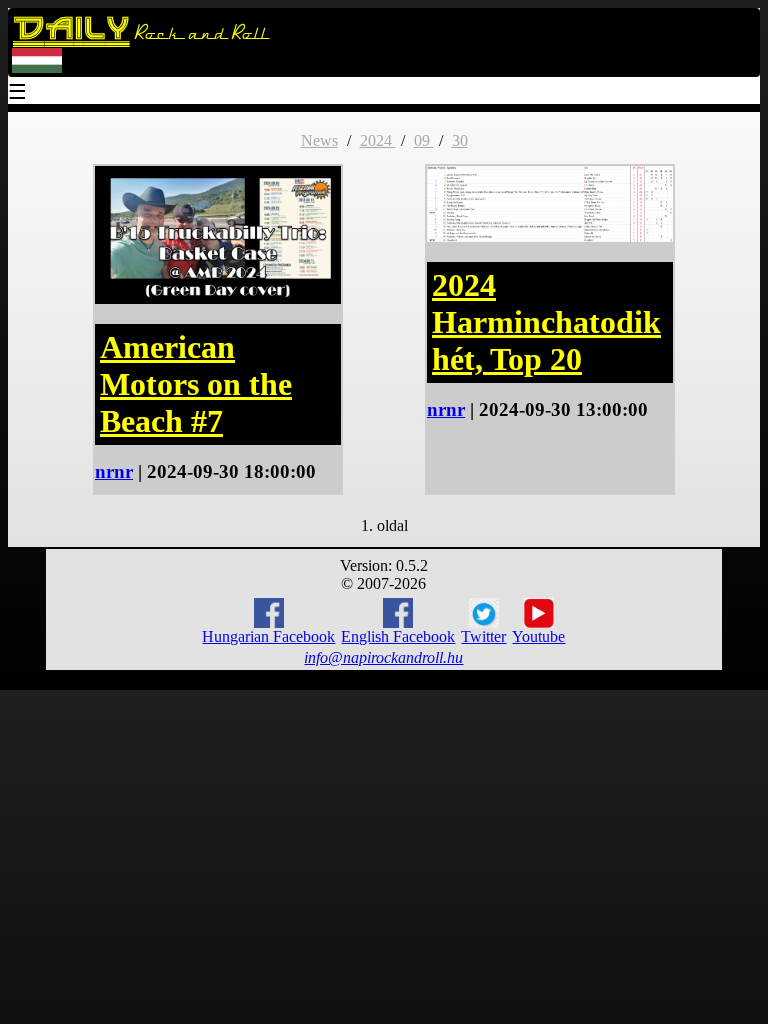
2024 (378, 140)
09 (424, 140)
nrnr (114, 471)
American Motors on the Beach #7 (196, 384)
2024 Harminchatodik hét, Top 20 (546, 322)
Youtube (538, 636)
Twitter (483, 636)
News (319, 140)
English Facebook (398, 636)
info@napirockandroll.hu (383, 657)
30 (460, 140)
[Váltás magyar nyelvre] (37, 68)
